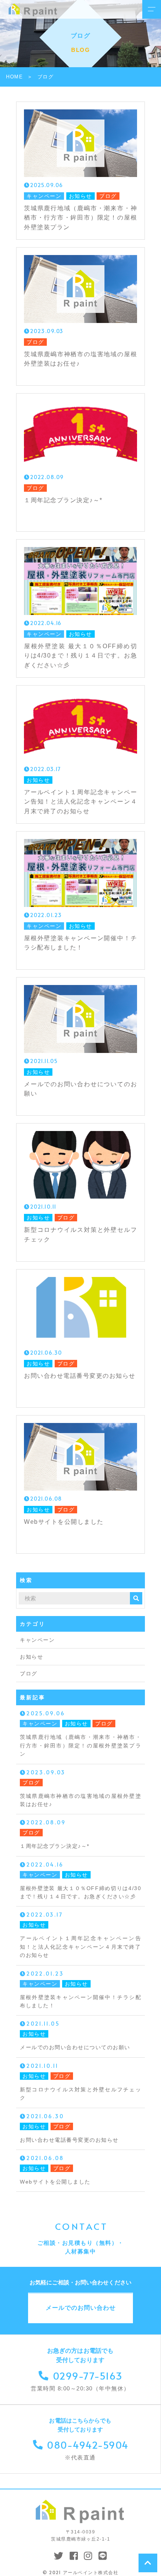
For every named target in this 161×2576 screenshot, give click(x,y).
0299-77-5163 (88, 2375)
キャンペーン (37, 1640)
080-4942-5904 (88, 2445)
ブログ (29, 1674)
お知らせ (31, 1657)
